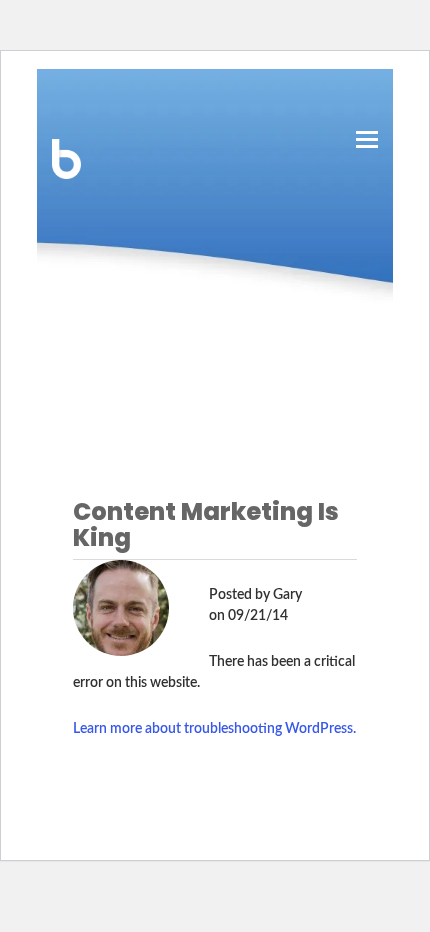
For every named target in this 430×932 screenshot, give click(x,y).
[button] (367, 139)
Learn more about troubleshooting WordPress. (214, 729)
